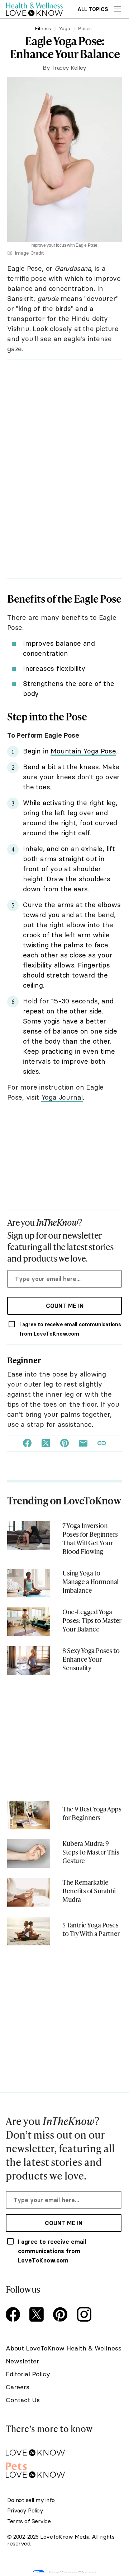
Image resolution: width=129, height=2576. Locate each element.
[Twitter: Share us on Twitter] (46, 1443)
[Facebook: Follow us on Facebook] (14, 2315)
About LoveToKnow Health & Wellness (64, 2348)
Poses (85, 28)
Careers (18, 2387)
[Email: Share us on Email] (83, 1443)
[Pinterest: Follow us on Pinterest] (62, 2315)
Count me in (65, 1306)
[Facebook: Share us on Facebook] (27, 1443)
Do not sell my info (31, 2500)
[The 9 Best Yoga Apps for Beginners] (29, 1815)
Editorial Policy (28, 2374)
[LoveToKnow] (64, 2447)
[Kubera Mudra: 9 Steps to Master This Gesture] (29, 1853)
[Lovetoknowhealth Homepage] (34, 9)
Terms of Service (29, 2521)
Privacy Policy (25, 2510)
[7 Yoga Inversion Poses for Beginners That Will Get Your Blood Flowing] (29, 1536)
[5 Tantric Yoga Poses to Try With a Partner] (29, 1931)
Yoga (64, 28)
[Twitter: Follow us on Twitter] (38, 2315)
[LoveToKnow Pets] (64, 2469)
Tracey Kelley (69, 68)
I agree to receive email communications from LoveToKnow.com (70, 1329)
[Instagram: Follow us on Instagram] (85, 2315)
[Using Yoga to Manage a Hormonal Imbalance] (29, 1583)
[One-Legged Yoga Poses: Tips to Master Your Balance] (29, 1622)
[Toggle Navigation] (118, 9)
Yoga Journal (62, 1097)
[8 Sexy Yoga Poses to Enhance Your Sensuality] (29, 1661)
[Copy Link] (102, 1443)
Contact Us (23, 2400)
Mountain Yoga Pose (83, 751)
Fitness (43, 28)
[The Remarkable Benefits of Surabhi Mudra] (29, 1892)
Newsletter (22, 2361)
